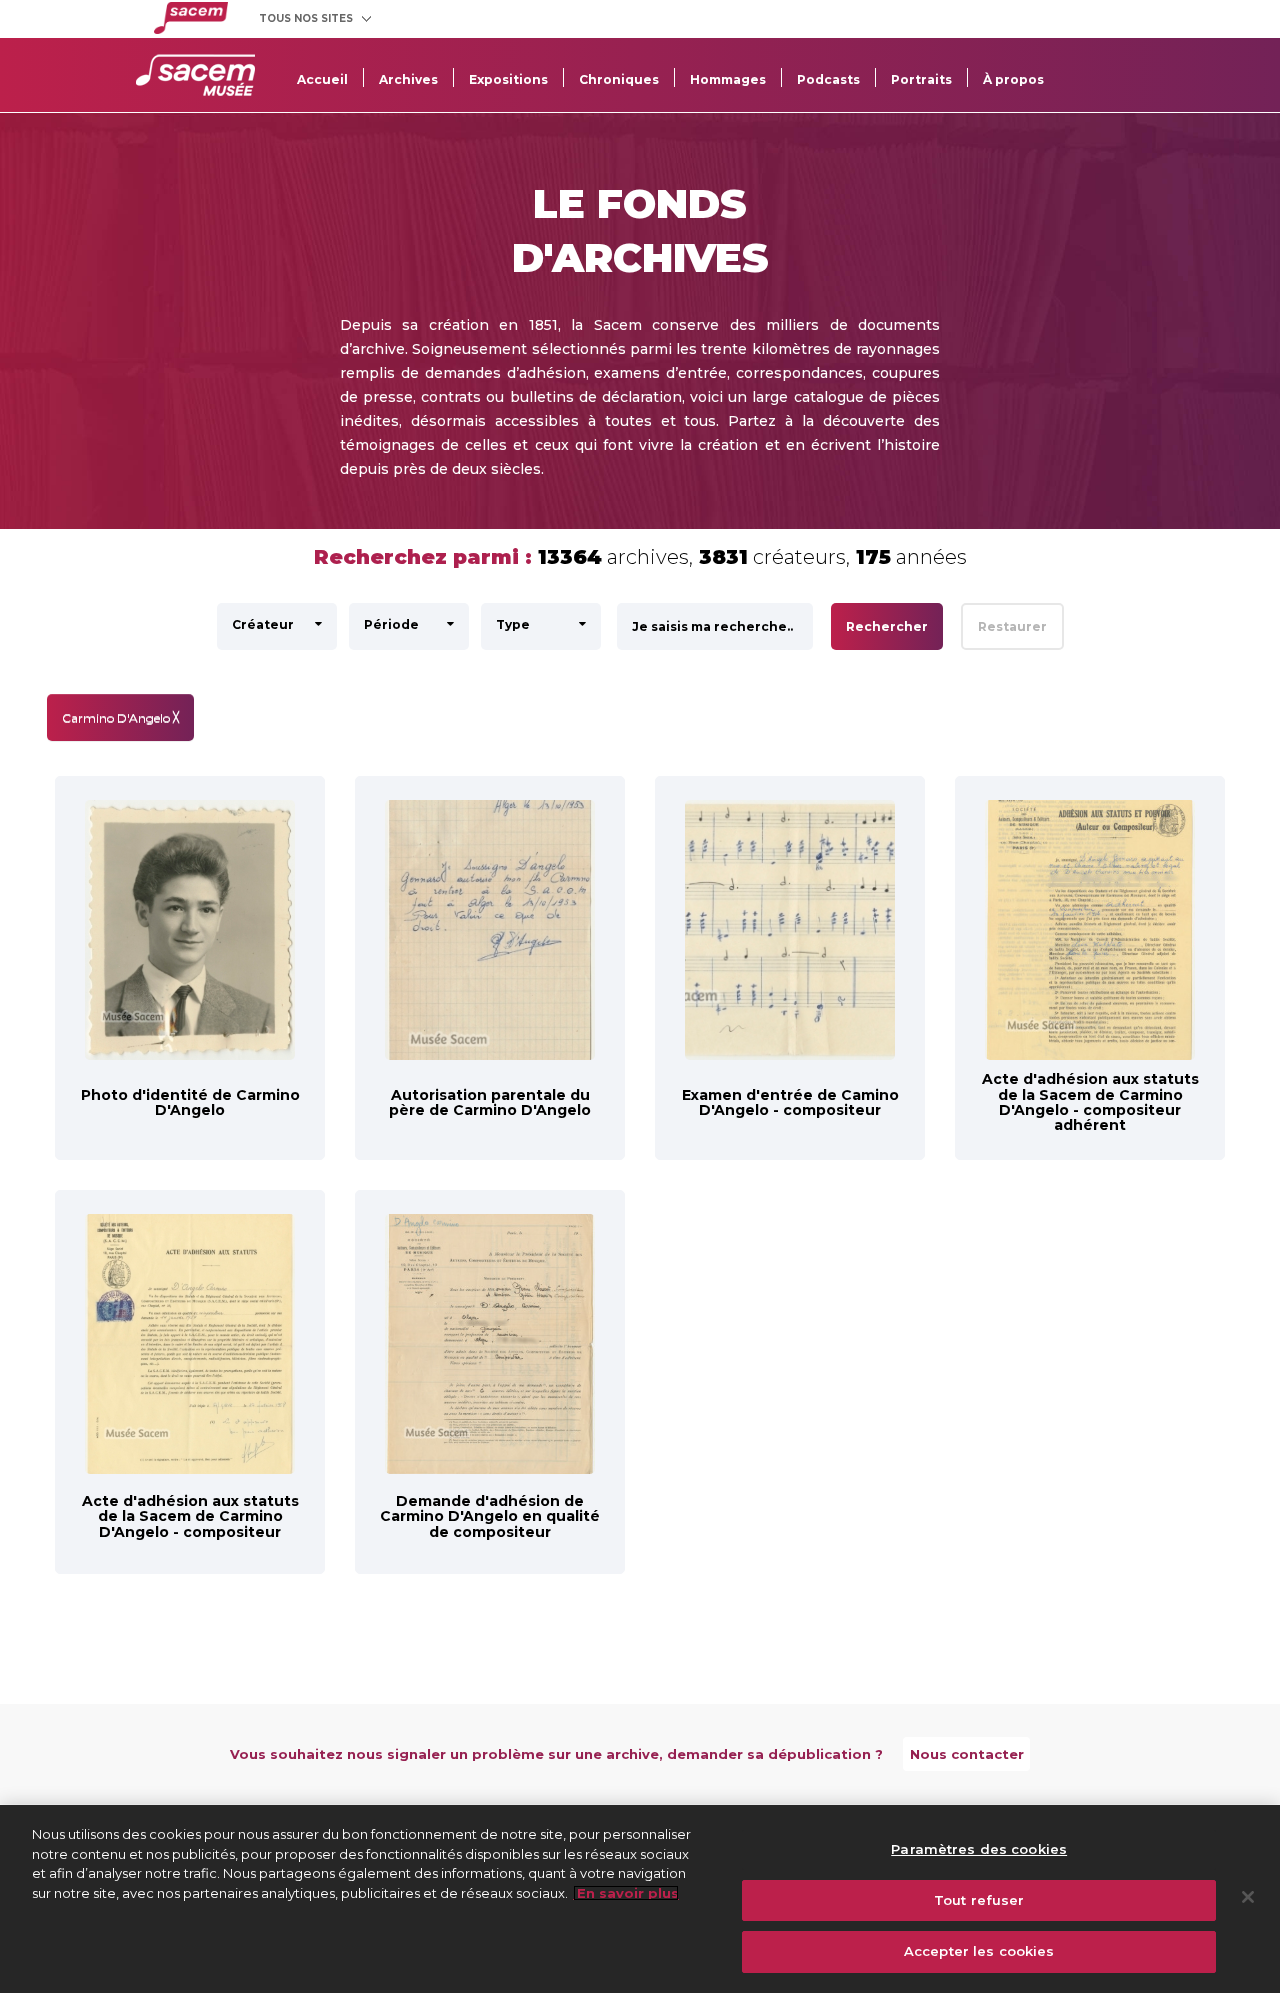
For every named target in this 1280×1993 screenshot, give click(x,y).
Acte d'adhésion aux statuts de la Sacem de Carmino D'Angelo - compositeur (190, 1516)
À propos (1013, 79)
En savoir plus (626, 1893)
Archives (408, 79)
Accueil (322, 79)
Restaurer (1012, 626)
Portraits (921, 79)
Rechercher (887, 626)
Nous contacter (967, 1754)
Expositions (508, 79)
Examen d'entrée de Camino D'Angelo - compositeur (790, 1102)
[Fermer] (1248, 1897)
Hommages (728, 79)
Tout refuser (979, 1900)
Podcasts (828, 79)
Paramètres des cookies (979, 1849)
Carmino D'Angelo (120, 717)
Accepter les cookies (979, 1951)
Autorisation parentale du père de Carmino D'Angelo (490, 1102)
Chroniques (619, 79)
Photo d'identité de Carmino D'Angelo (190, 1102)
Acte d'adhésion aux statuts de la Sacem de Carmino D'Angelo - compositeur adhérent (1090, 1102)
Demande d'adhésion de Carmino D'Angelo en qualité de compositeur (490, 1516)
